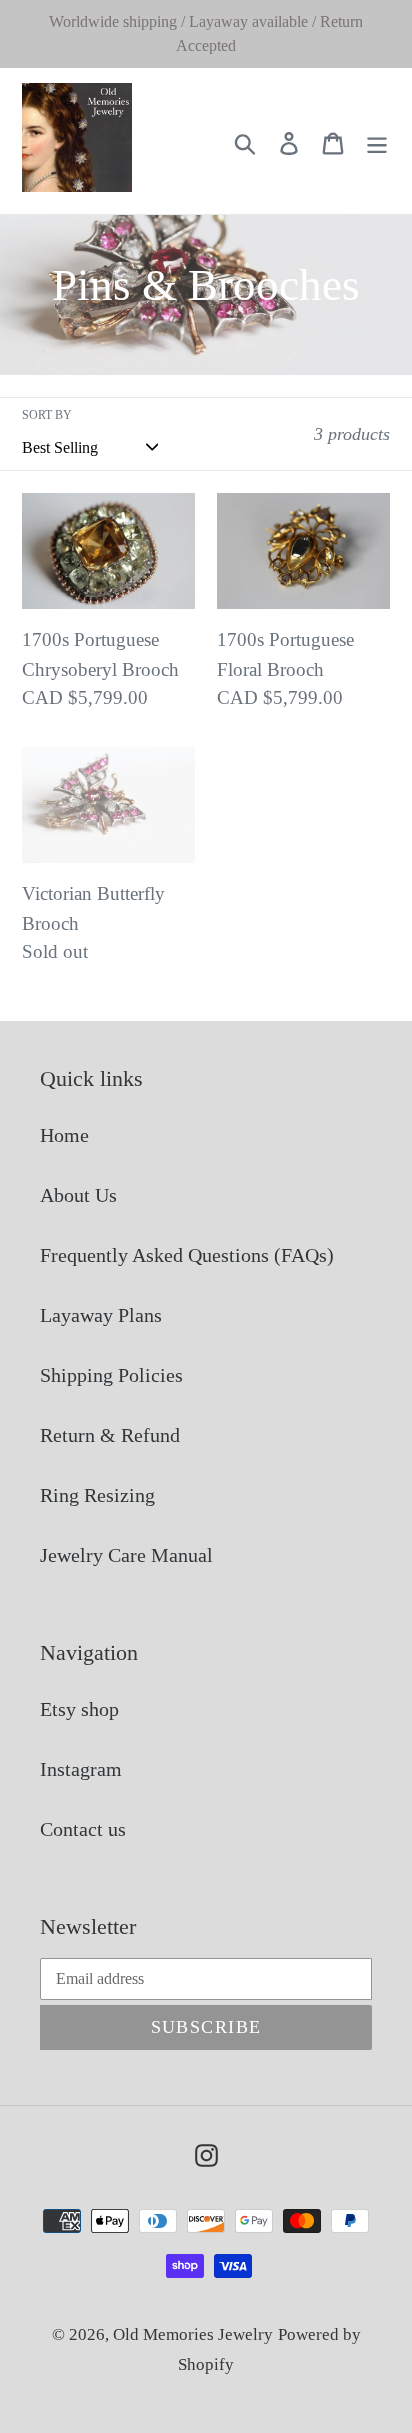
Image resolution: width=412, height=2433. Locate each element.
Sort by (47, 415)
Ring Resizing (97, 1495)
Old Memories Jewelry (193, 2334)
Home (64, 1135)
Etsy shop (79, 1709)
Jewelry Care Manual (126, 1555)
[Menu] (377, 141)
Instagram (81, 1769)
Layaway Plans (101, 1315)
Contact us (83, 1829)
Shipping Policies (111, 1375)
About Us (78, 1195)
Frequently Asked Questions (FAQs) (187, 1255)
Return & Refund (110, 1435)
